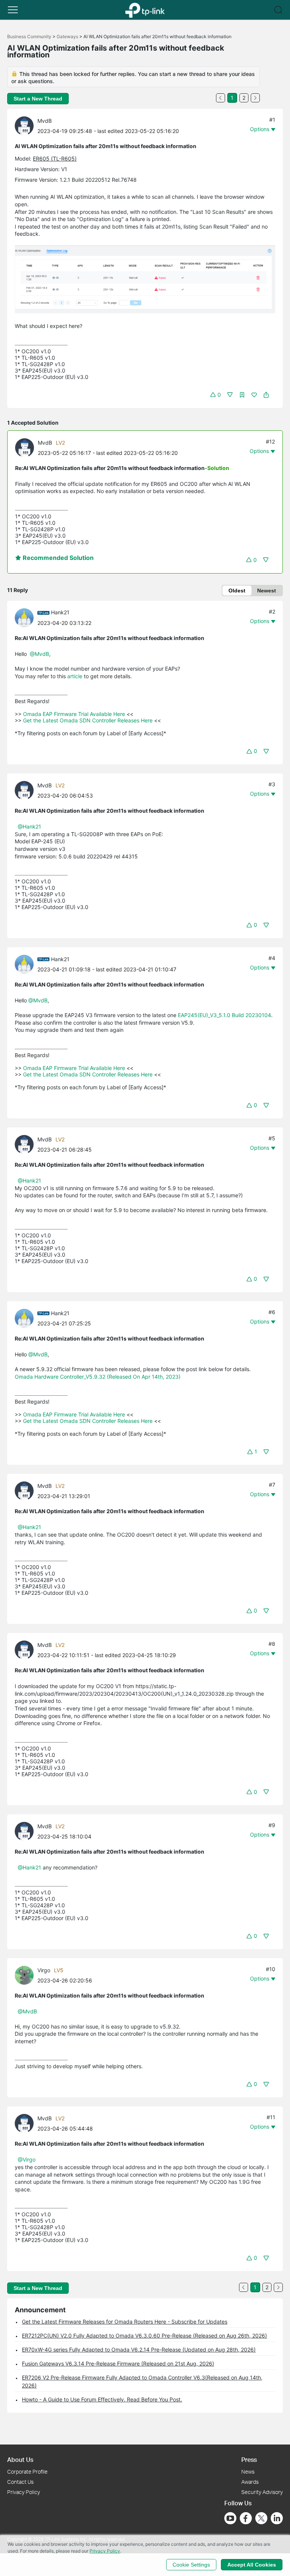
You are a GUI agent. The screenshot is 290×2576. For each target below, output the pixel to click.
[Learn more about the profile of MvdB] (26, 125)
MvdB (45, 121)
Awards (250, 2482)
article (76, 676)
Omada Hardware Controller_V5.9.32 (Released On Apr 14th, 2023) (98, 1377)
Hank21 (60, 612)
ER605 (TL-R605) (55, 158)
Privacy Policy (24, 2492)
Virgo (44, 1970)
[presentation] (24, 126)
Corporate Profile (27, 2472)
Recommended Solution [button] (57, 558)
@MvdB (39, 654)
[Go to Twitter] (261, 2519)
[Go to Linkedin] (277, 2518)
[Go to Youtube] (230, 2518)
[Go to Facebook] (246, 2518)
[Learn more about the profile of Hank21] (26, 617)
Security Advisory (262, 2492)
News (248, 2472)
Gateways (67, 36)
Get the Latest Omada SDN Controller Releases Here (88, 720)
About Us (20, 2459)
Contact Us (20, 2482)
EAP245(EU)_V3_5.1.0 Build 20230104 (224, 1015)
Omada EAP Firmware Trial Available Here (74, 714)
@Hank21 (29, 826)
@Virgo (27, 2159)
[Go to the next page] (255, 98)
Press (249, 2459)
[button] (13, 10)
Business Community (29, 36)
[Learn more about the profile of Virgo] (26, 1975)
